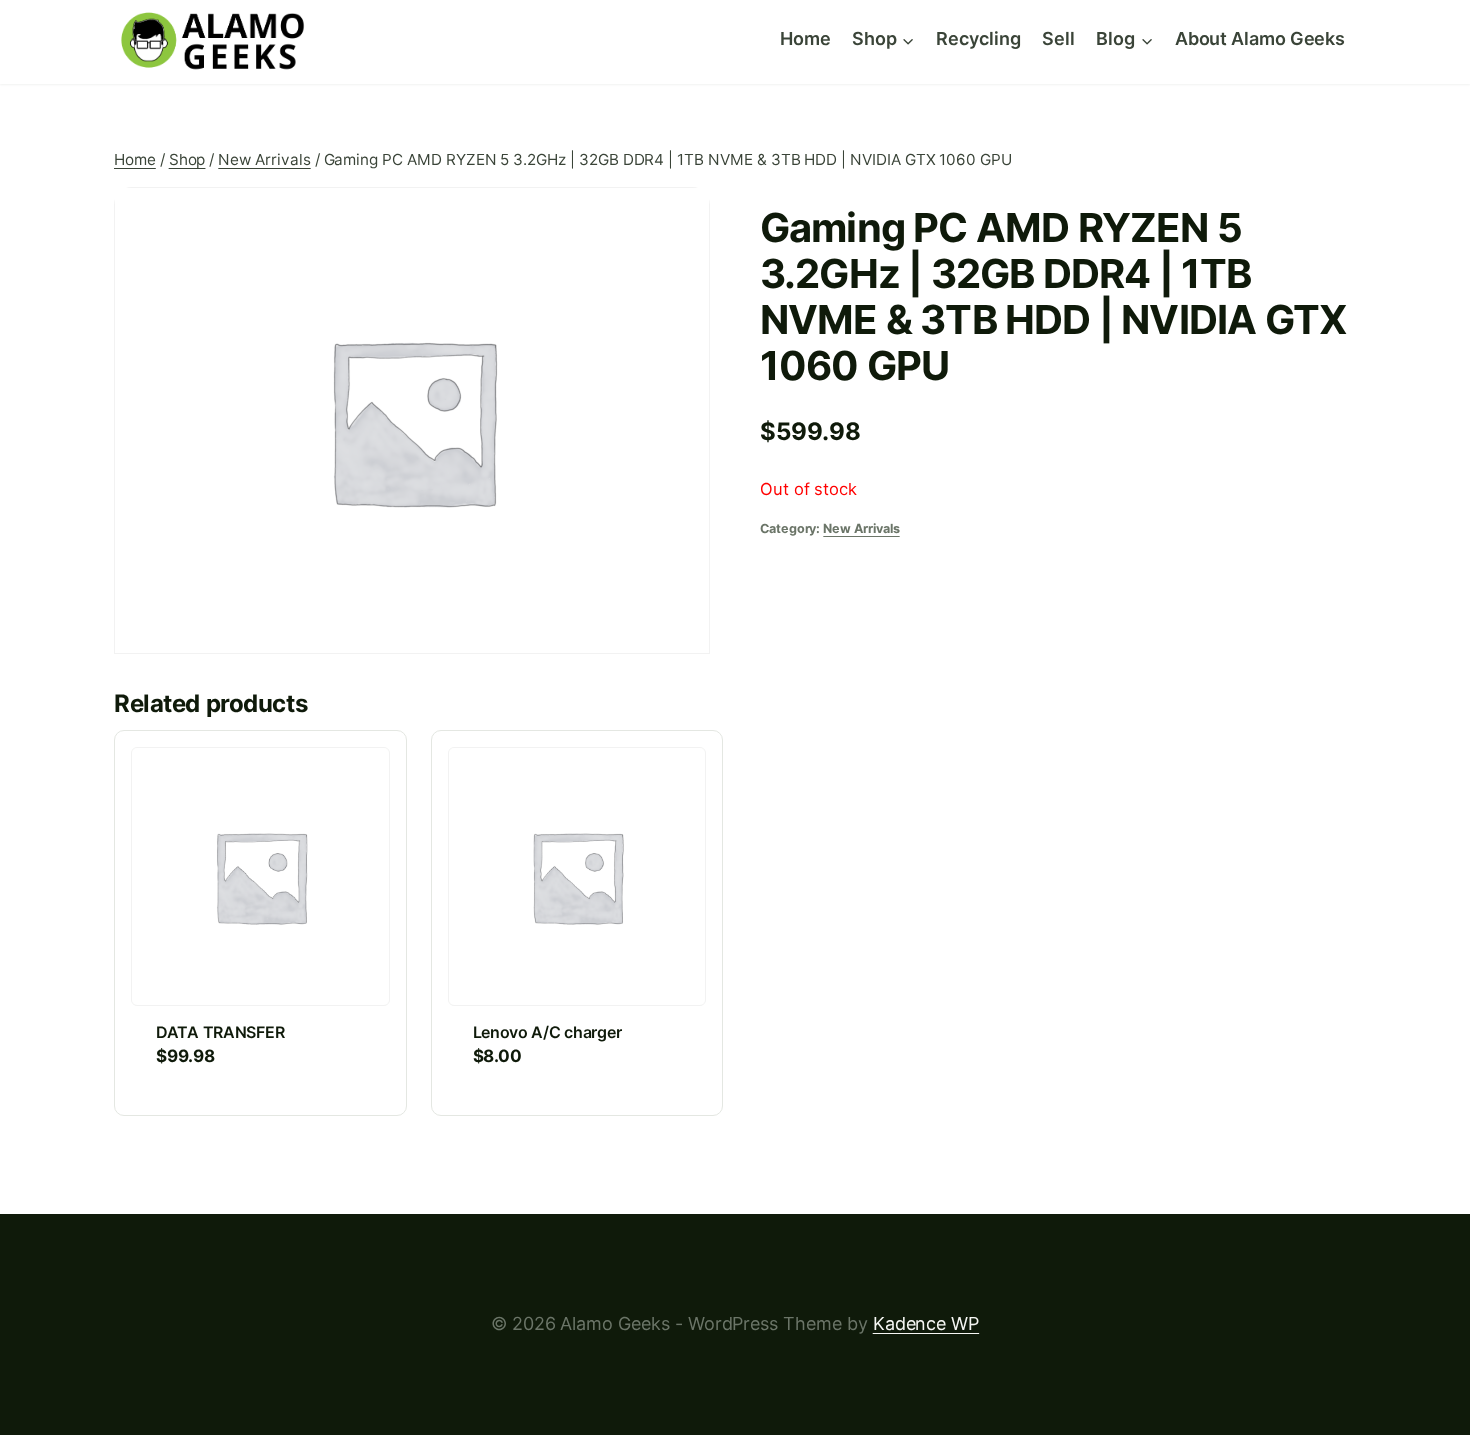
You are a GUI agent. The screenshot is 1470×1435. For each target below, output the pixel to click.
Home (805, 38)
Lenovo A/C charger (547, 1032)
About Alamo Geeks (1260, 38)
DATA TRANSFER (220, 1032)
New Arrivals (861, 528)
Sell (1058, 38)
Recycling (978, 38)
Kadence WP (926, 1323)
